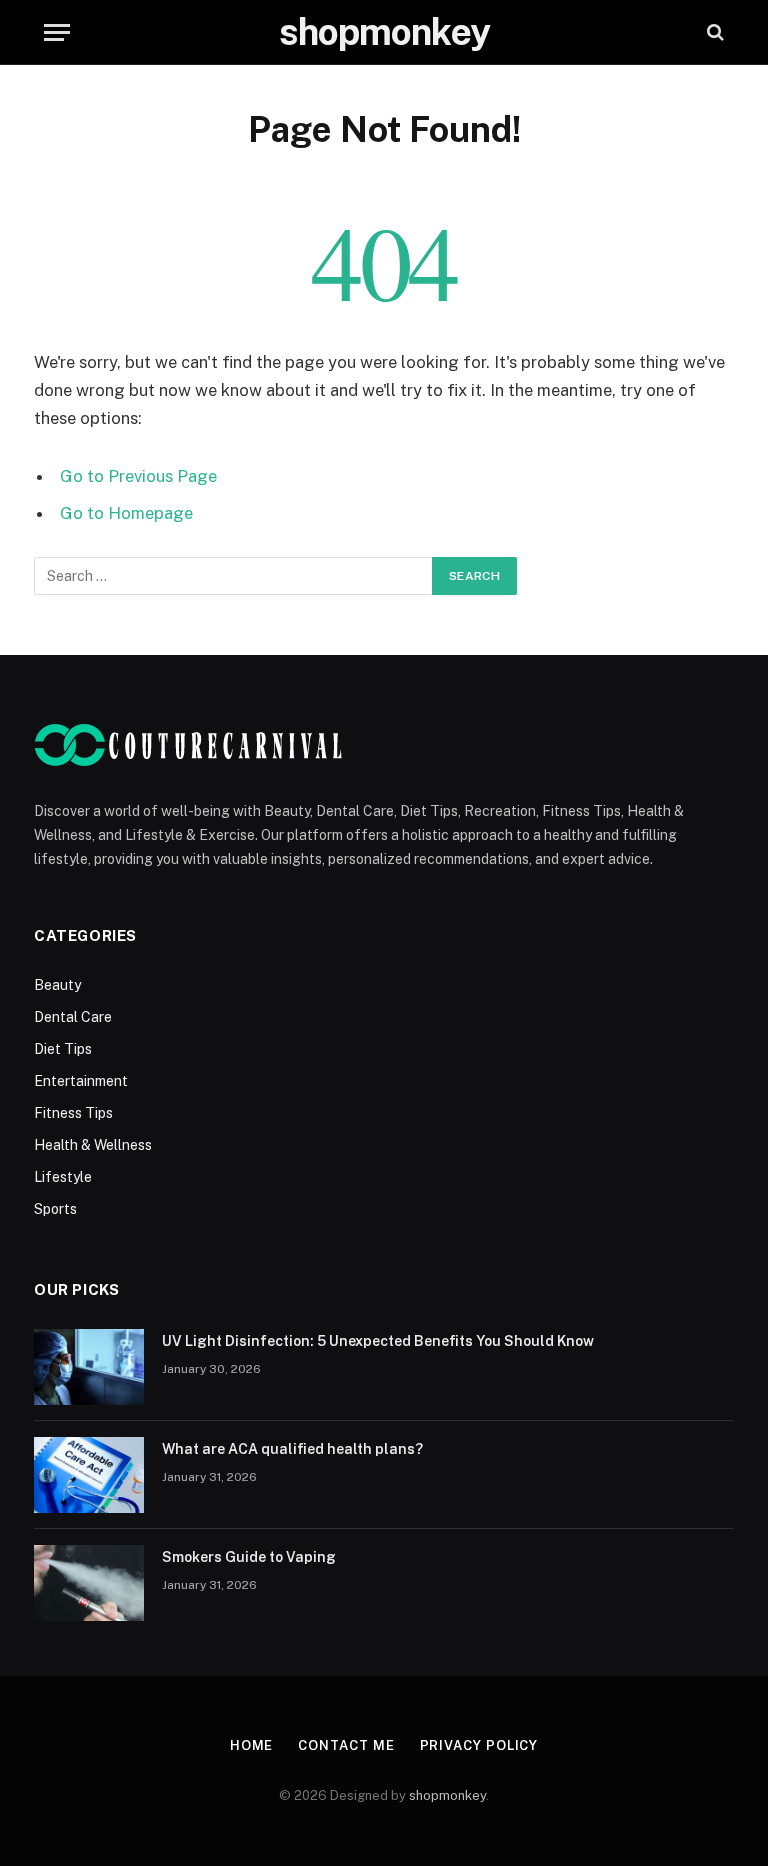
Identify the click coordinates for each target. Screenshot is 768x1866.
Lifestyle (63, 1177)
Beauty (57, 985)
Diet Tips (63, 1049)
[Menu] (57, 32)
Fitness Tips (73, 1113)
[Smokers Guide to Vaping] (89, 1583)
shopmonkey (447, 1795)
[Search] (713, 32)
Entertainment (81, 1081)
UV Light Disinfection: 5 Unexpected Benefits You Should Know (378, 1341)
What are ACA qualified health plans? (292, 1449)
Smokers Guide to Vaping (249, 1557)
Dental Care (73, 1017)
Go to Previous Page (138, 476)
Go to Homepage (126, 513)
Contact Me (346, 1745)
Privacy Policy (479, 1745)
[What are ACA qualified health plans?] (89, 1475)
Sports (55, 1209)
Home (252, 1745)
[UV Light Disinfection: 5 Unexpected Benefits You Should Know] (89, 1367)
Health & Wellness (93, 1145)
